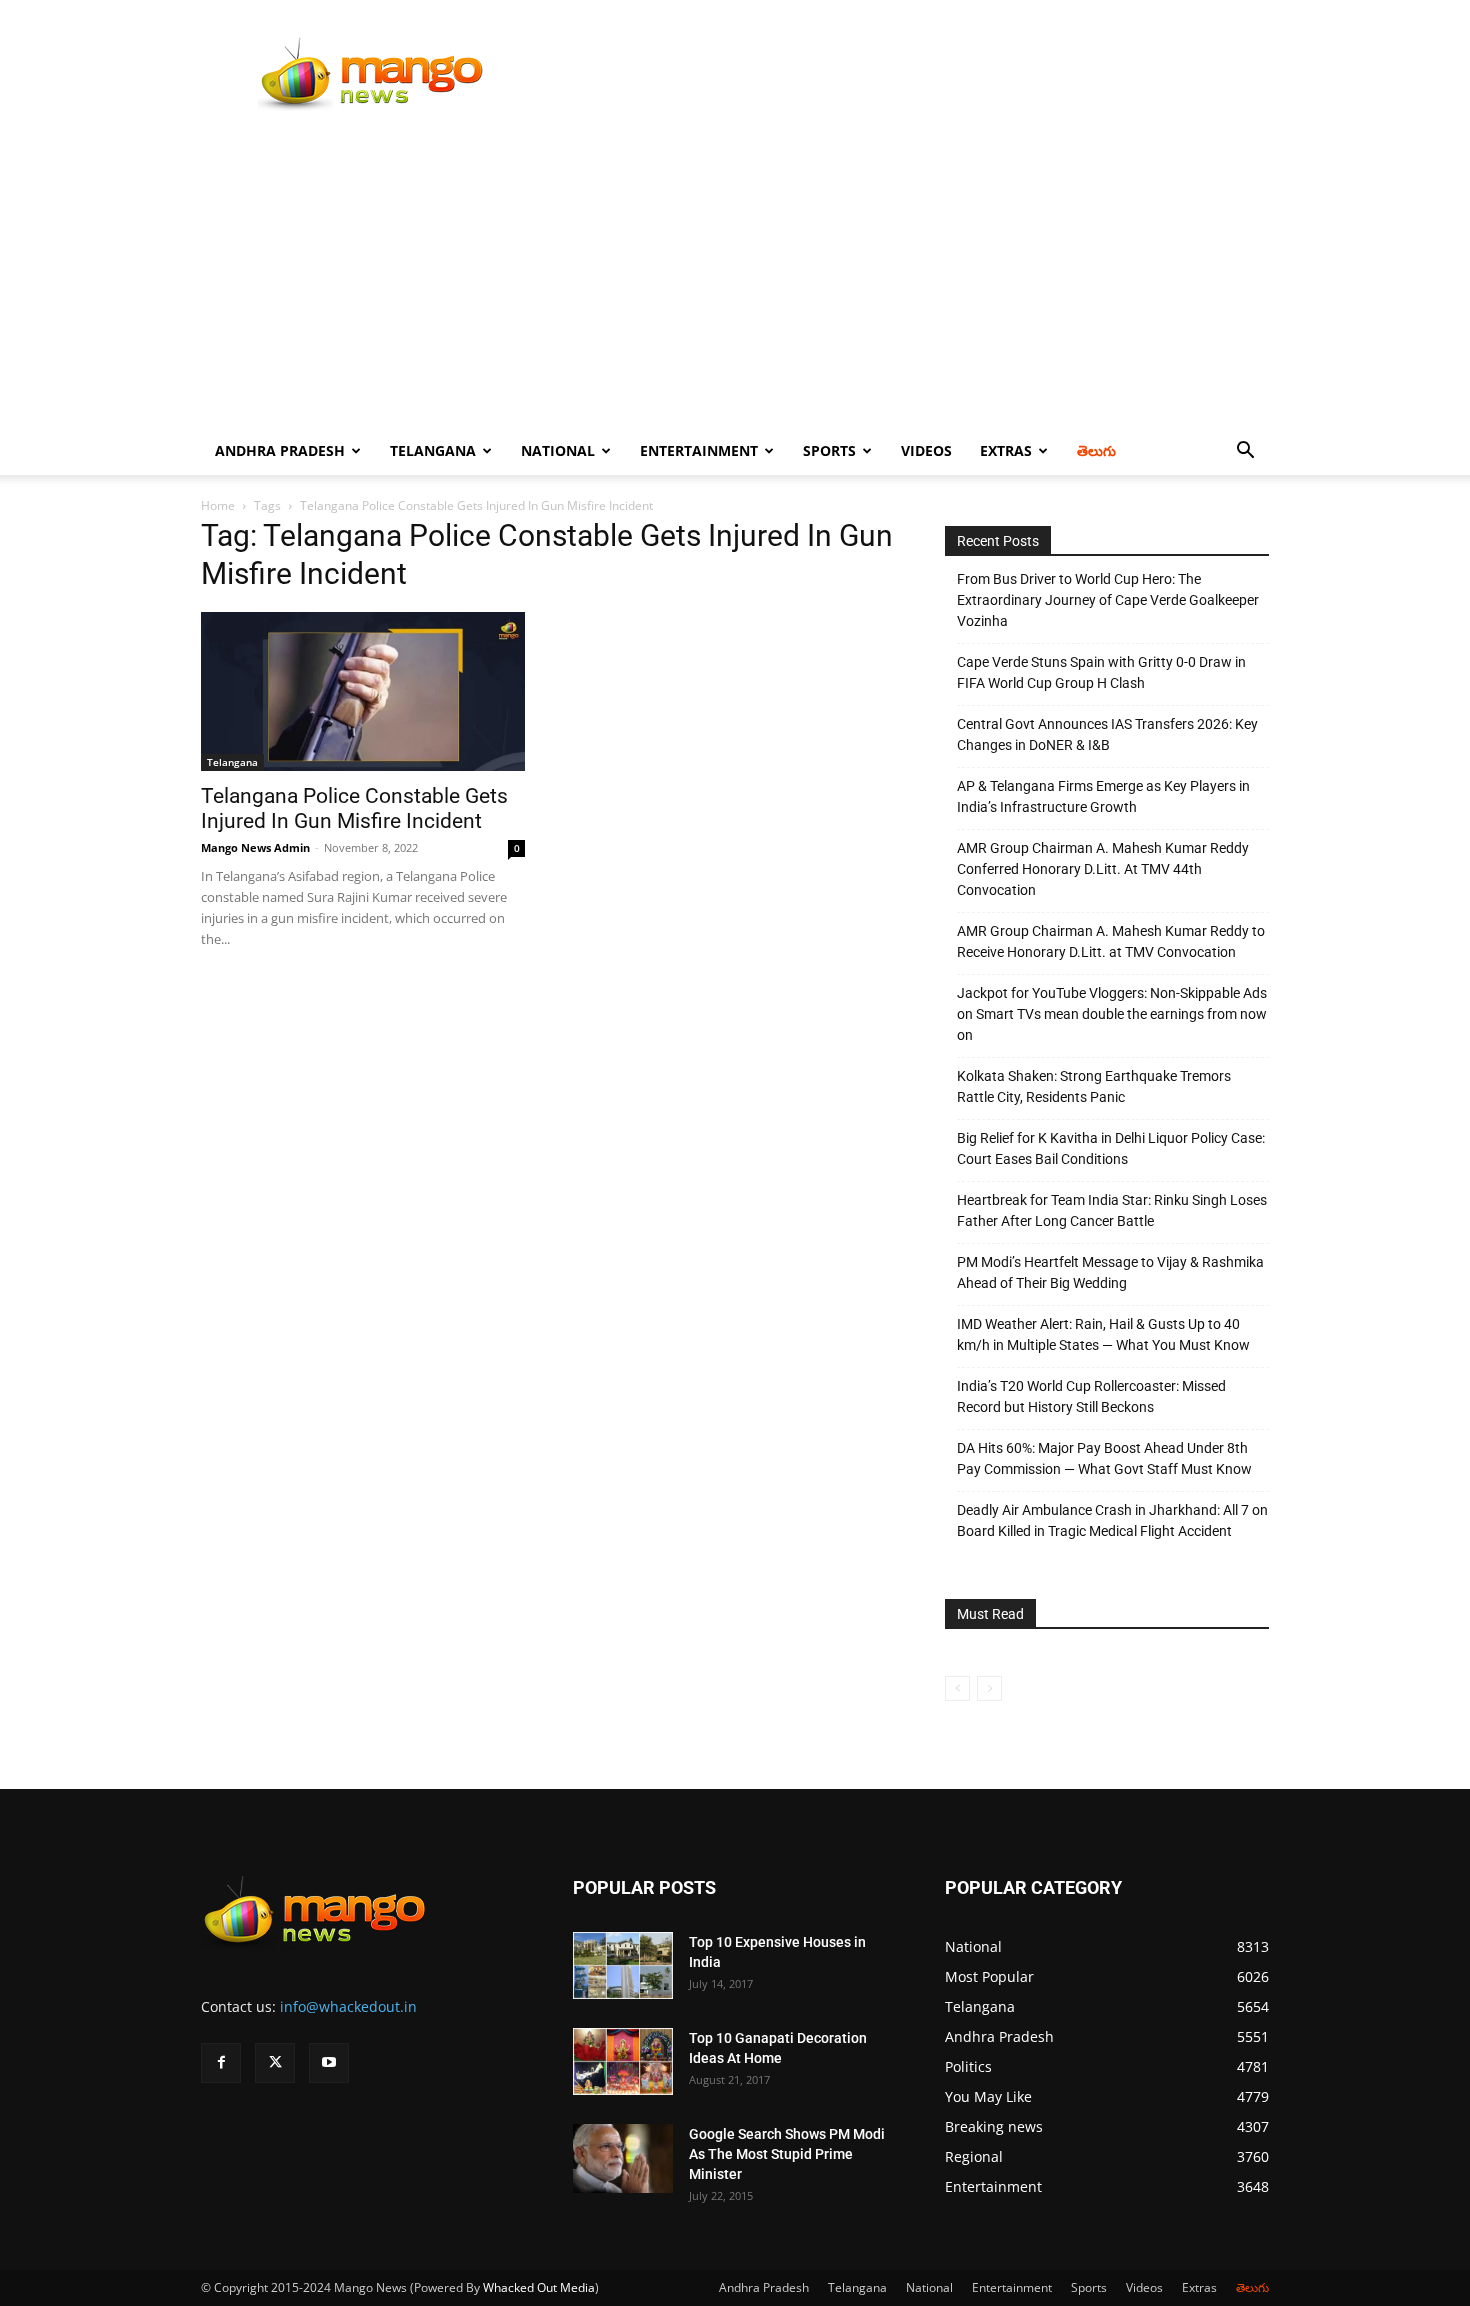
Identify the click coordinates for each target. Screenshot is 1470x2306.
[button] (1245, 452)
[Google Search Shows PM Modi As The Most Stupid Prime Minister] (623, 2158)
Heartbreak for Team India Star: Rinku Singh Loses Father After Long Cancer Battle (1112, 1210)
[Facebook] (221, 2063)
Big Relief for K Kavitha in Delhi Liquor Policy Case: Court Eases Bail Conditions (1111, 1148)
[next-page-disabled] (989, 1688)
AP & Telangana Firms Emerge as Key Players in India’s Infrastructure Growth (1103, 796)
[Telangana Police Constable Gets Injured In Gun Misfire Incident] (363, 691)
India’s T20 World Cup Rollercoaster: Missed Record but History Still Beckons (1091, 1396)
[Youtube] (329, 2063)
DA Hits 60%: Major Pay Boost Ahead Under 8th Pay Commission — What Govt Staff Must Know (1104, 1458)
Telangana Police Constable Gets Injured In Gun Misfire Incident (354, 808)
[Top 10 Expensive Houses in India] (623, 1965)
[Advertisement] (735, 277)
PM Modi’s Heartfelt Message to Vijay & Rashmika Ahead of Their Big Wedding (1110, 1272)
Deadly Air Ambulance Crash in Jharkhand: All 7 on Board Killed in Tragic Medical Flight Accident (1112, 1520)
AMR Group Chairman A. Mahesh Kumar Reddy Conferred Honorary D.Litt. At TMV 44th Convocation (1103, 869)
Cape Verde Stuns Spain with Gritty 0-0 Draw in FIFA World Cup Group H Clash (1101, 672)
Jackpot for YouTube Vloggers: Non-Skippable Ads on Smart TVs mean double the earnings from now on (1112, 1014)
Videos (926, 450)
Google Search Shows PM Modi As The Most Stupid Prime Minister (787, 2154)
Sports (829, 450)
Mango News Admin (255, 847)
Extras (1006, 450)
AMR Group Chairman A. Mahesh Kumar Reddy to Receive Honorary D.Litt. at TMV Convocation (1111, 941)
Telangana (433, 450)
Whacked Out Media (539, 2287)
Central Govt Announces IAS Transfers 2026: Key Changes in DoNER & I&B (1107, 734)
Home (218, 505)
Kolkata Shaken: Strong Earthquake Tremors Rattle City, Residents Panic (1094, 1086)
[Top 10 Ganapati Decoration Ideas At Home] (623, 2061)
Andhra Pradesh (280, 450)
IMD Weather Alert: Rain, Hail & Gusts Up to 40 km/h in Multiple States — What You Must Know (1103, 1334)
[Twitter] (275, 2063)
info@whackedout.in (348, 2006)
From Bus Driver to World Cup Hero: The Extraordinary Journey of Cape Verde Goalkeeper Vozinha (1108, 600)
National (558, 450)
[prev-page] (957, 1688)
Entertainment (699, 450)
